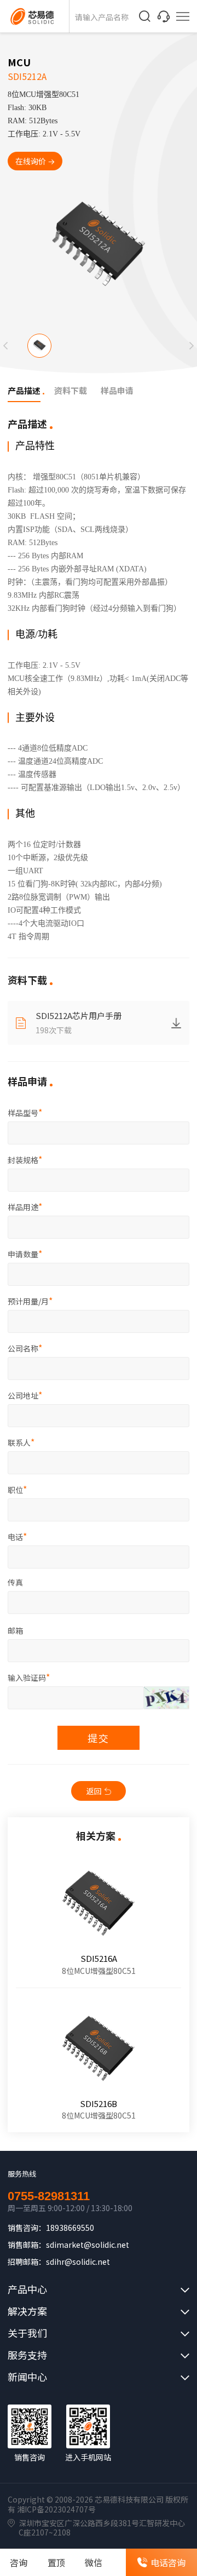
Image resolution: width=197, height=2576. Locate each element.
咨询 (19, 2562)
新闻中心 (27, 2377)
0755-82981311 (49, 2196)
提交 (99, 1738)
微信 (94, 2562)
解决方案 (27, 2311)
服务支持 (27, 2355)
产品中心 (27, 2289)
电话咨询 (168, 2562)
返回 (94, 1791)
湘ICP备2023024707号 (56, 2509)
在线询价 (31, 161)
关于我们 (27, 2333)
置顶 (56, 2562)
